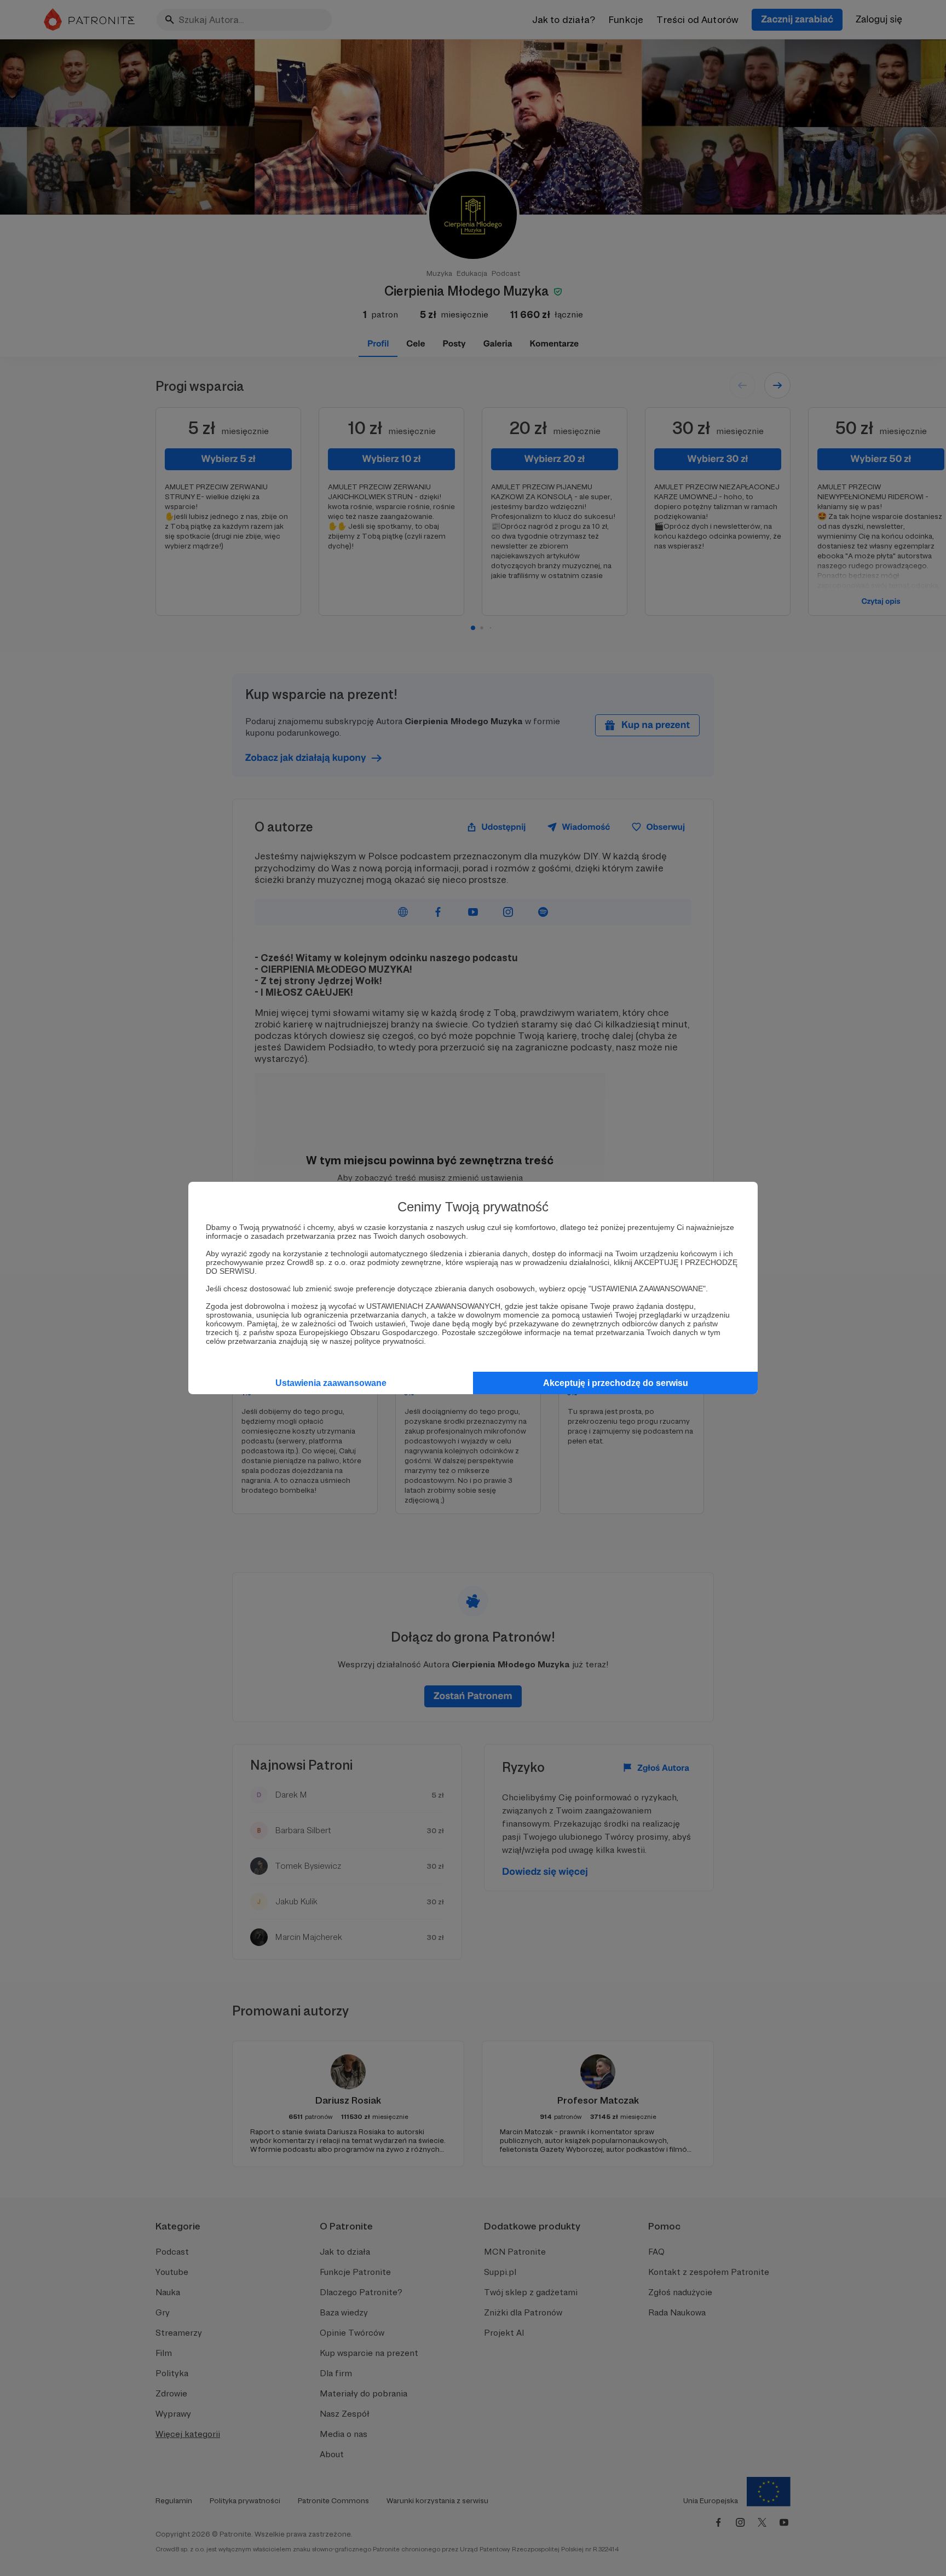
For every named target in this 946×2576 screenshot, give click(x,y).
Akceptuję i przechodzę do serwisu (616, 1383)
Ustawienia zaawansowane (331, 1383)
